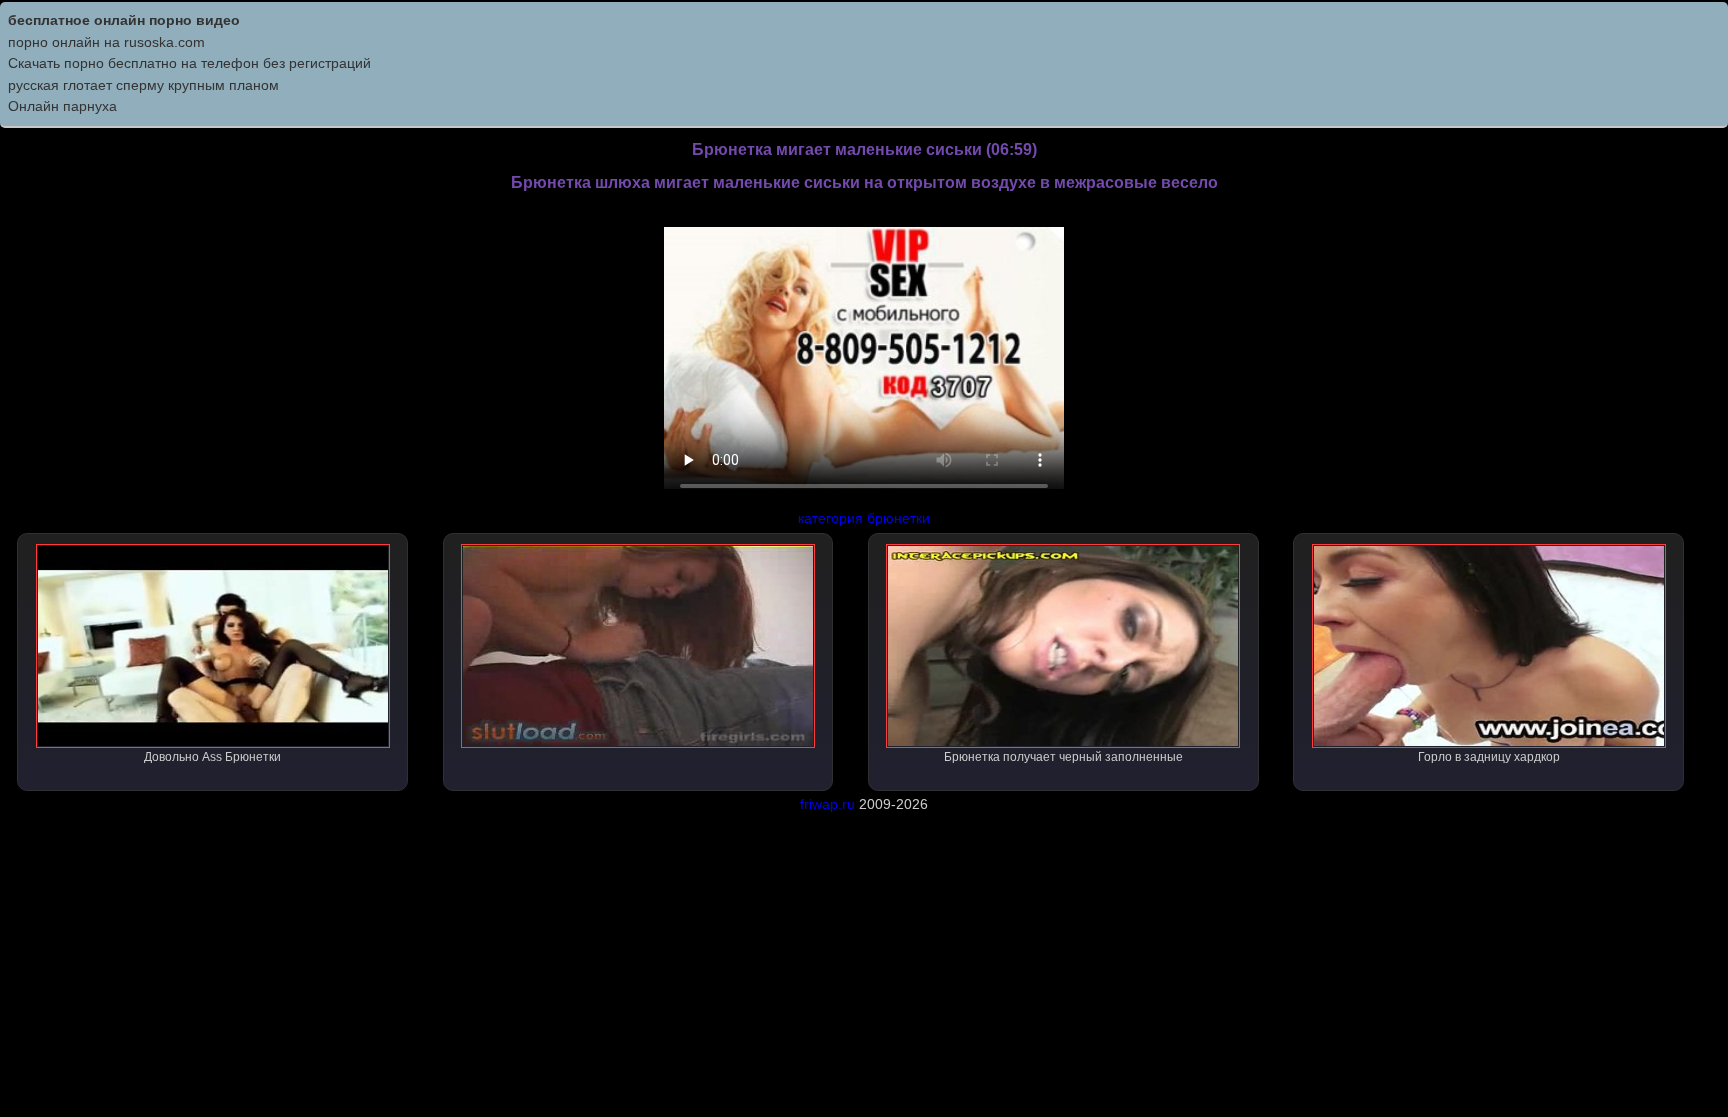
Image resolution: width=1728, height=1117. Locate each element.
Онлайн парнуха (62, 106)
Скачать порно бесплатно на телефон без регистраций (189, 63)
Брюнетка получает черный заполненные (1063, 757)
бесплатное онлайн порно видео (124, 20)
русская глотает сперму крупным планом (143, 85)
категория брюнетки (864, 518)
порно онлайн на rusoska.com (106, 42)
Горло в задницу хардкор (1489, 757)
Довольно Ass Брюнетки (212, 757)
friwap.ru (827, 804)
